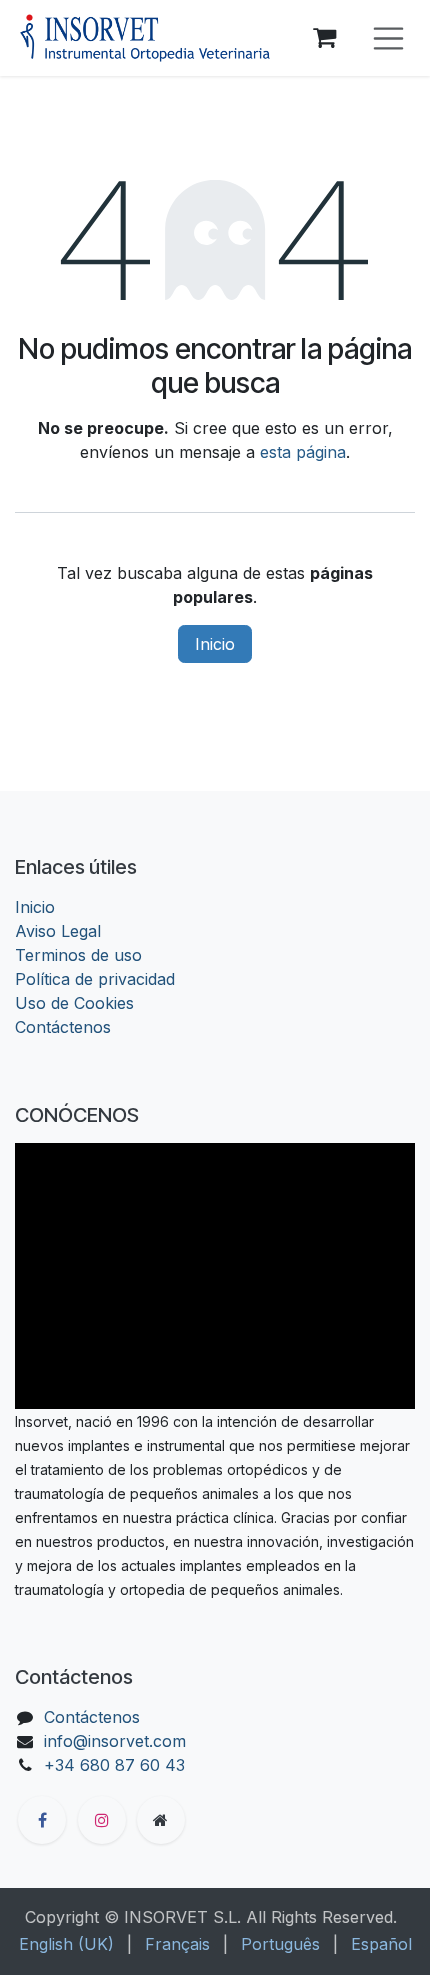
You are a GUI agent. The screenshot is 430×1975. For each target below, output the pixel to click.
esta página (303, 452)
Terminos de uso (78, 955)
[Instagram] (102, 1820)
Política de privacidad (95, 979)
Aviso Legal (58, 931)
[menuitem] (66, 1944)
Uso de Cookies (74, 1003)
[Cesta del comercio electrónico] (325, 38)
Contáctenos (63, 1027)
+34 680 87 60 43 (114, 1765)
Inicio (215, 644)
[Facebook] (42, 1820)
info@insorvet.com (115, 1741)
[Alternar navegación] (389, 38)
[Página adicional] (161, 1820)
